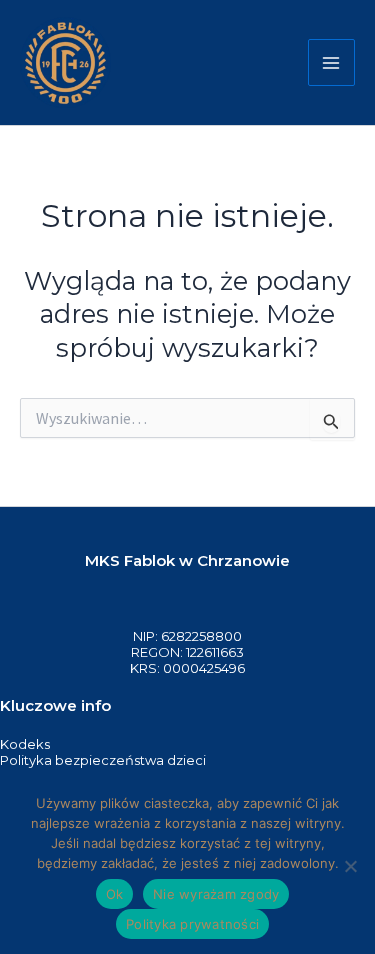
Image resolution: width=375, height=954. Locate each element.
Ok (115, 894)
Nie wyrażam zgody (216, 894)
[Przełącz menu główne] (332, 63)
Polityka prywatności (192, 924)
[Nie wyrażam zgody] (350, 866)
